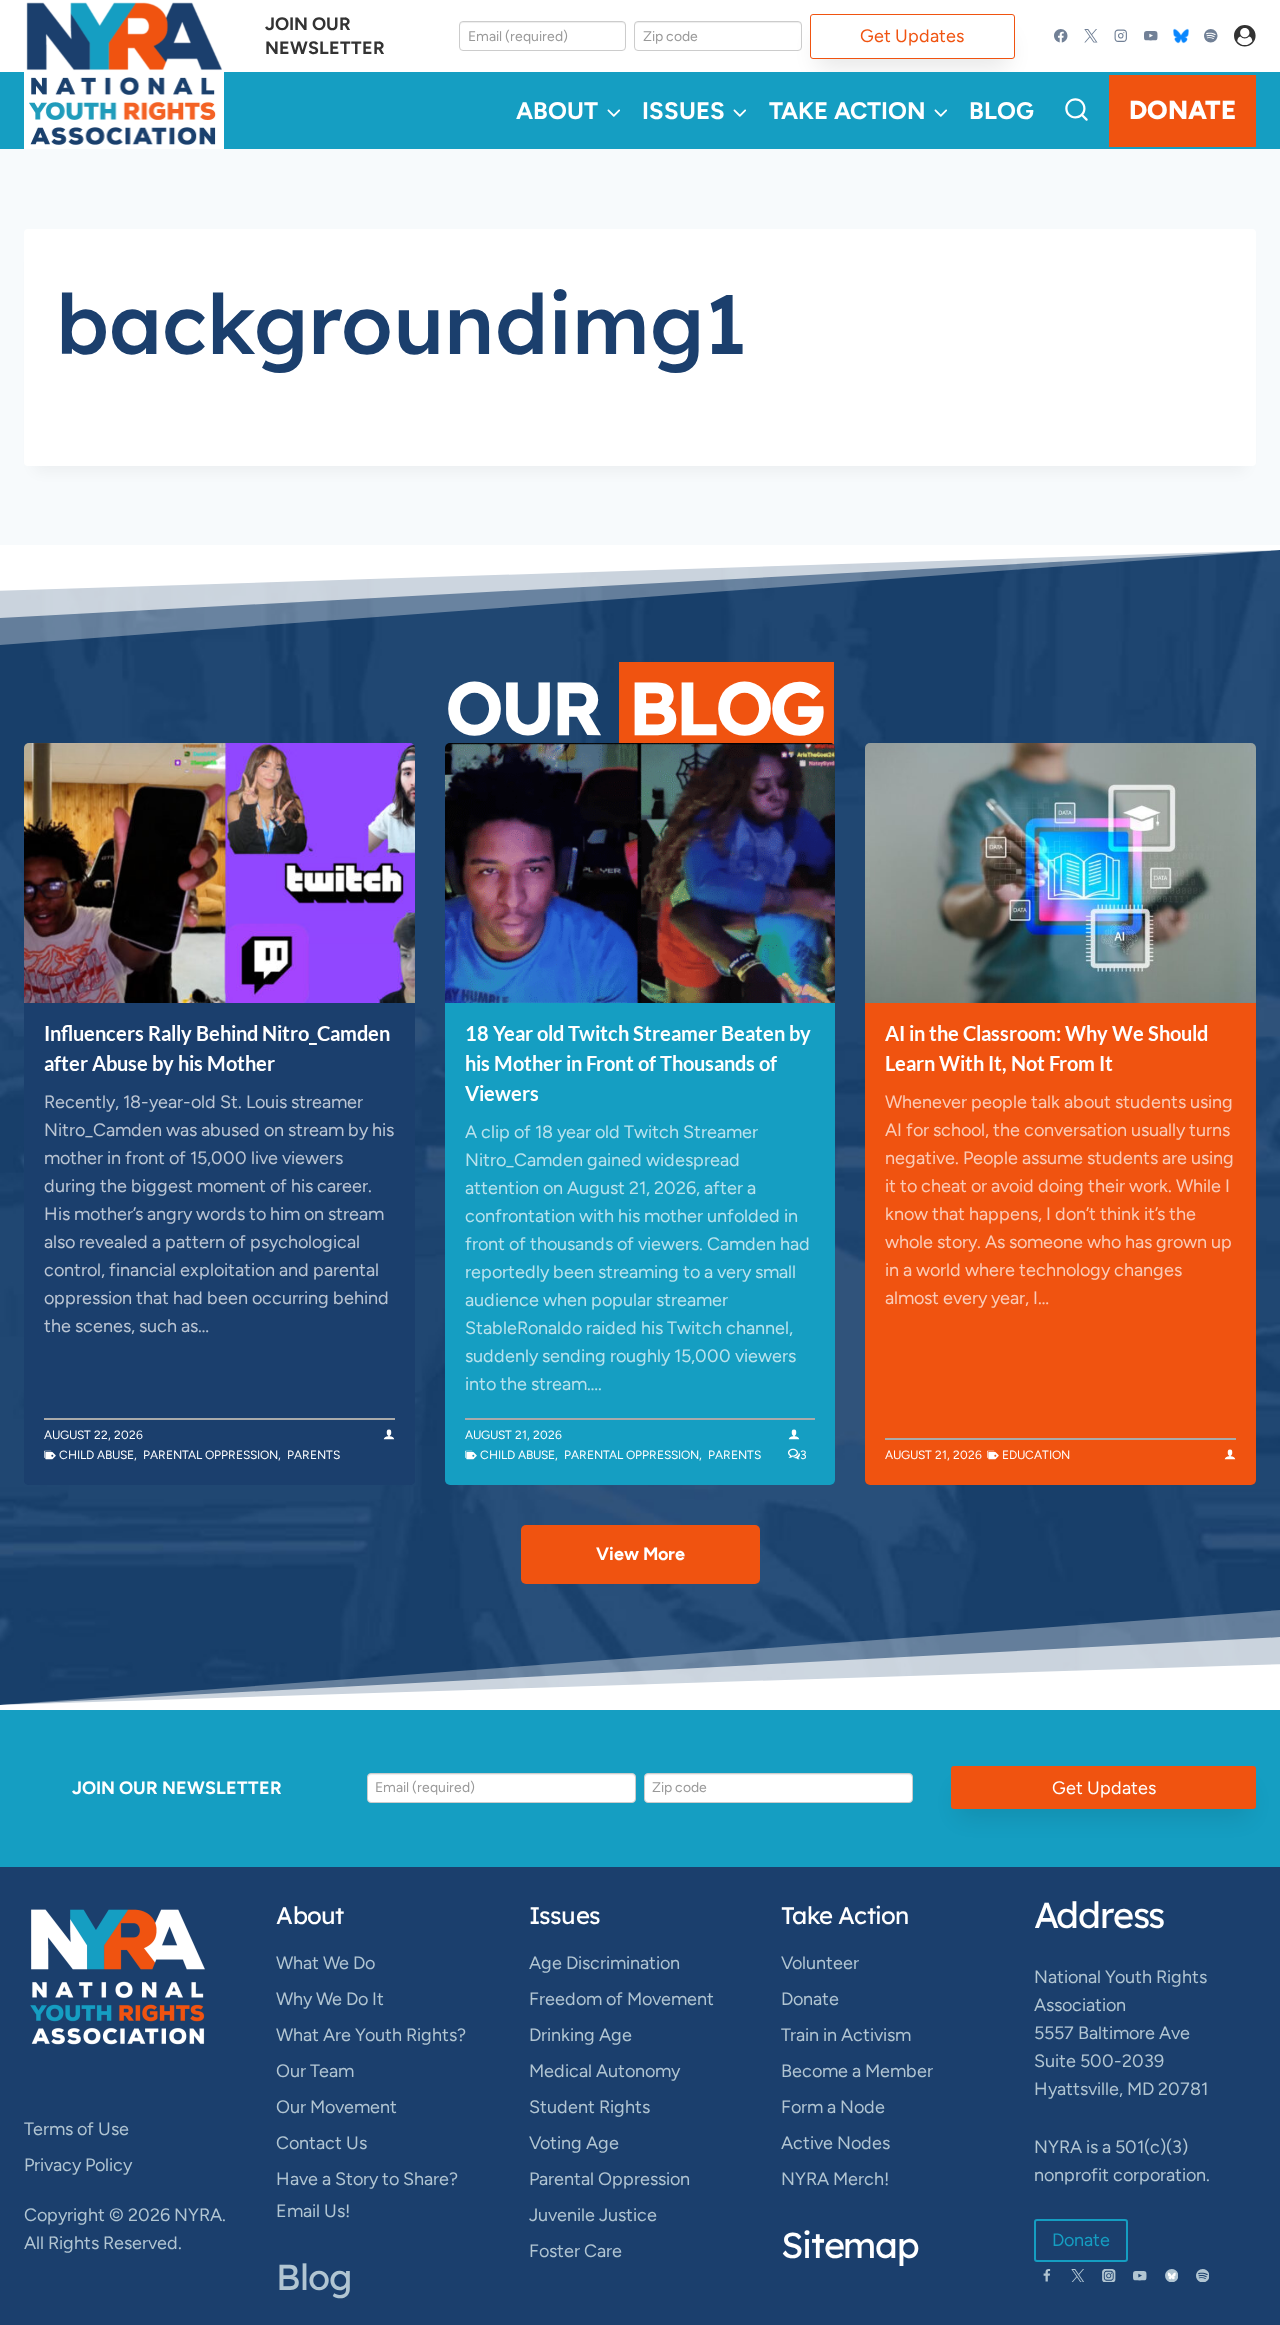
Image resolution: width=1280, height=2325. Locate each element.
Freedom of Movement (621, 1999)
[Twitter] (1091, 36)
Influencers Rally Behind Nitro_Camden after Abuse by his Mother (217, 1048)
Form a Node (833, 2107)
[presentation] (219, 873)
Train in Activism (846, 2035)
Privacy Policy (78, 2165)
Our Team (315, 2071)
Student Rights (589, 2107)
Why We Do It (330, 1999)
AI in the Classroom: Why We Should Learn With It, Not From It (1046, 1048)
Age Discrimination (604, 1963)
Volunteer (820, 1963)
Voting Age (574, 2143)
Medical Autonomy (604, 2071)
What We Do (325, 1963)
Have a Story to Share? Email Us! (367, 2195)
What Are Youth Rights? (371, 2035)
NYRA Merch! (835, 2179)
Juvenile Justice (593, 2215)
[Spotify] (1210, 36)
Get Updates (912, 36)
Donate (1182, 110)
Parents (313, 1455)
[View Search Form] (1076, 110)
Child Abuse (96, 1455)
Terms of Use (76, 2129)
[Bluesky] (1180, 36)
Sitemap (850, 2244)
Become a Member (857, 2071)
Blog (1001, 110)
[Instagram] (1121, 36)
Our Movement (336, 2107)
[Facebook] (1061, 36)
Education (1036, 1455)
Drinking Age (580, 2035)
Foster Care (575, 2251)
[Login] (1245, 36)
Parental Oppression (210, 1455)
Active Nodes (835, 2143)
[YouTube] (1150, 36)
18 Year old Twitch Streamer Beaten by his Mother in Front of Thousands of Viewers (638, 1063)
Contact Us (321, 2143)
